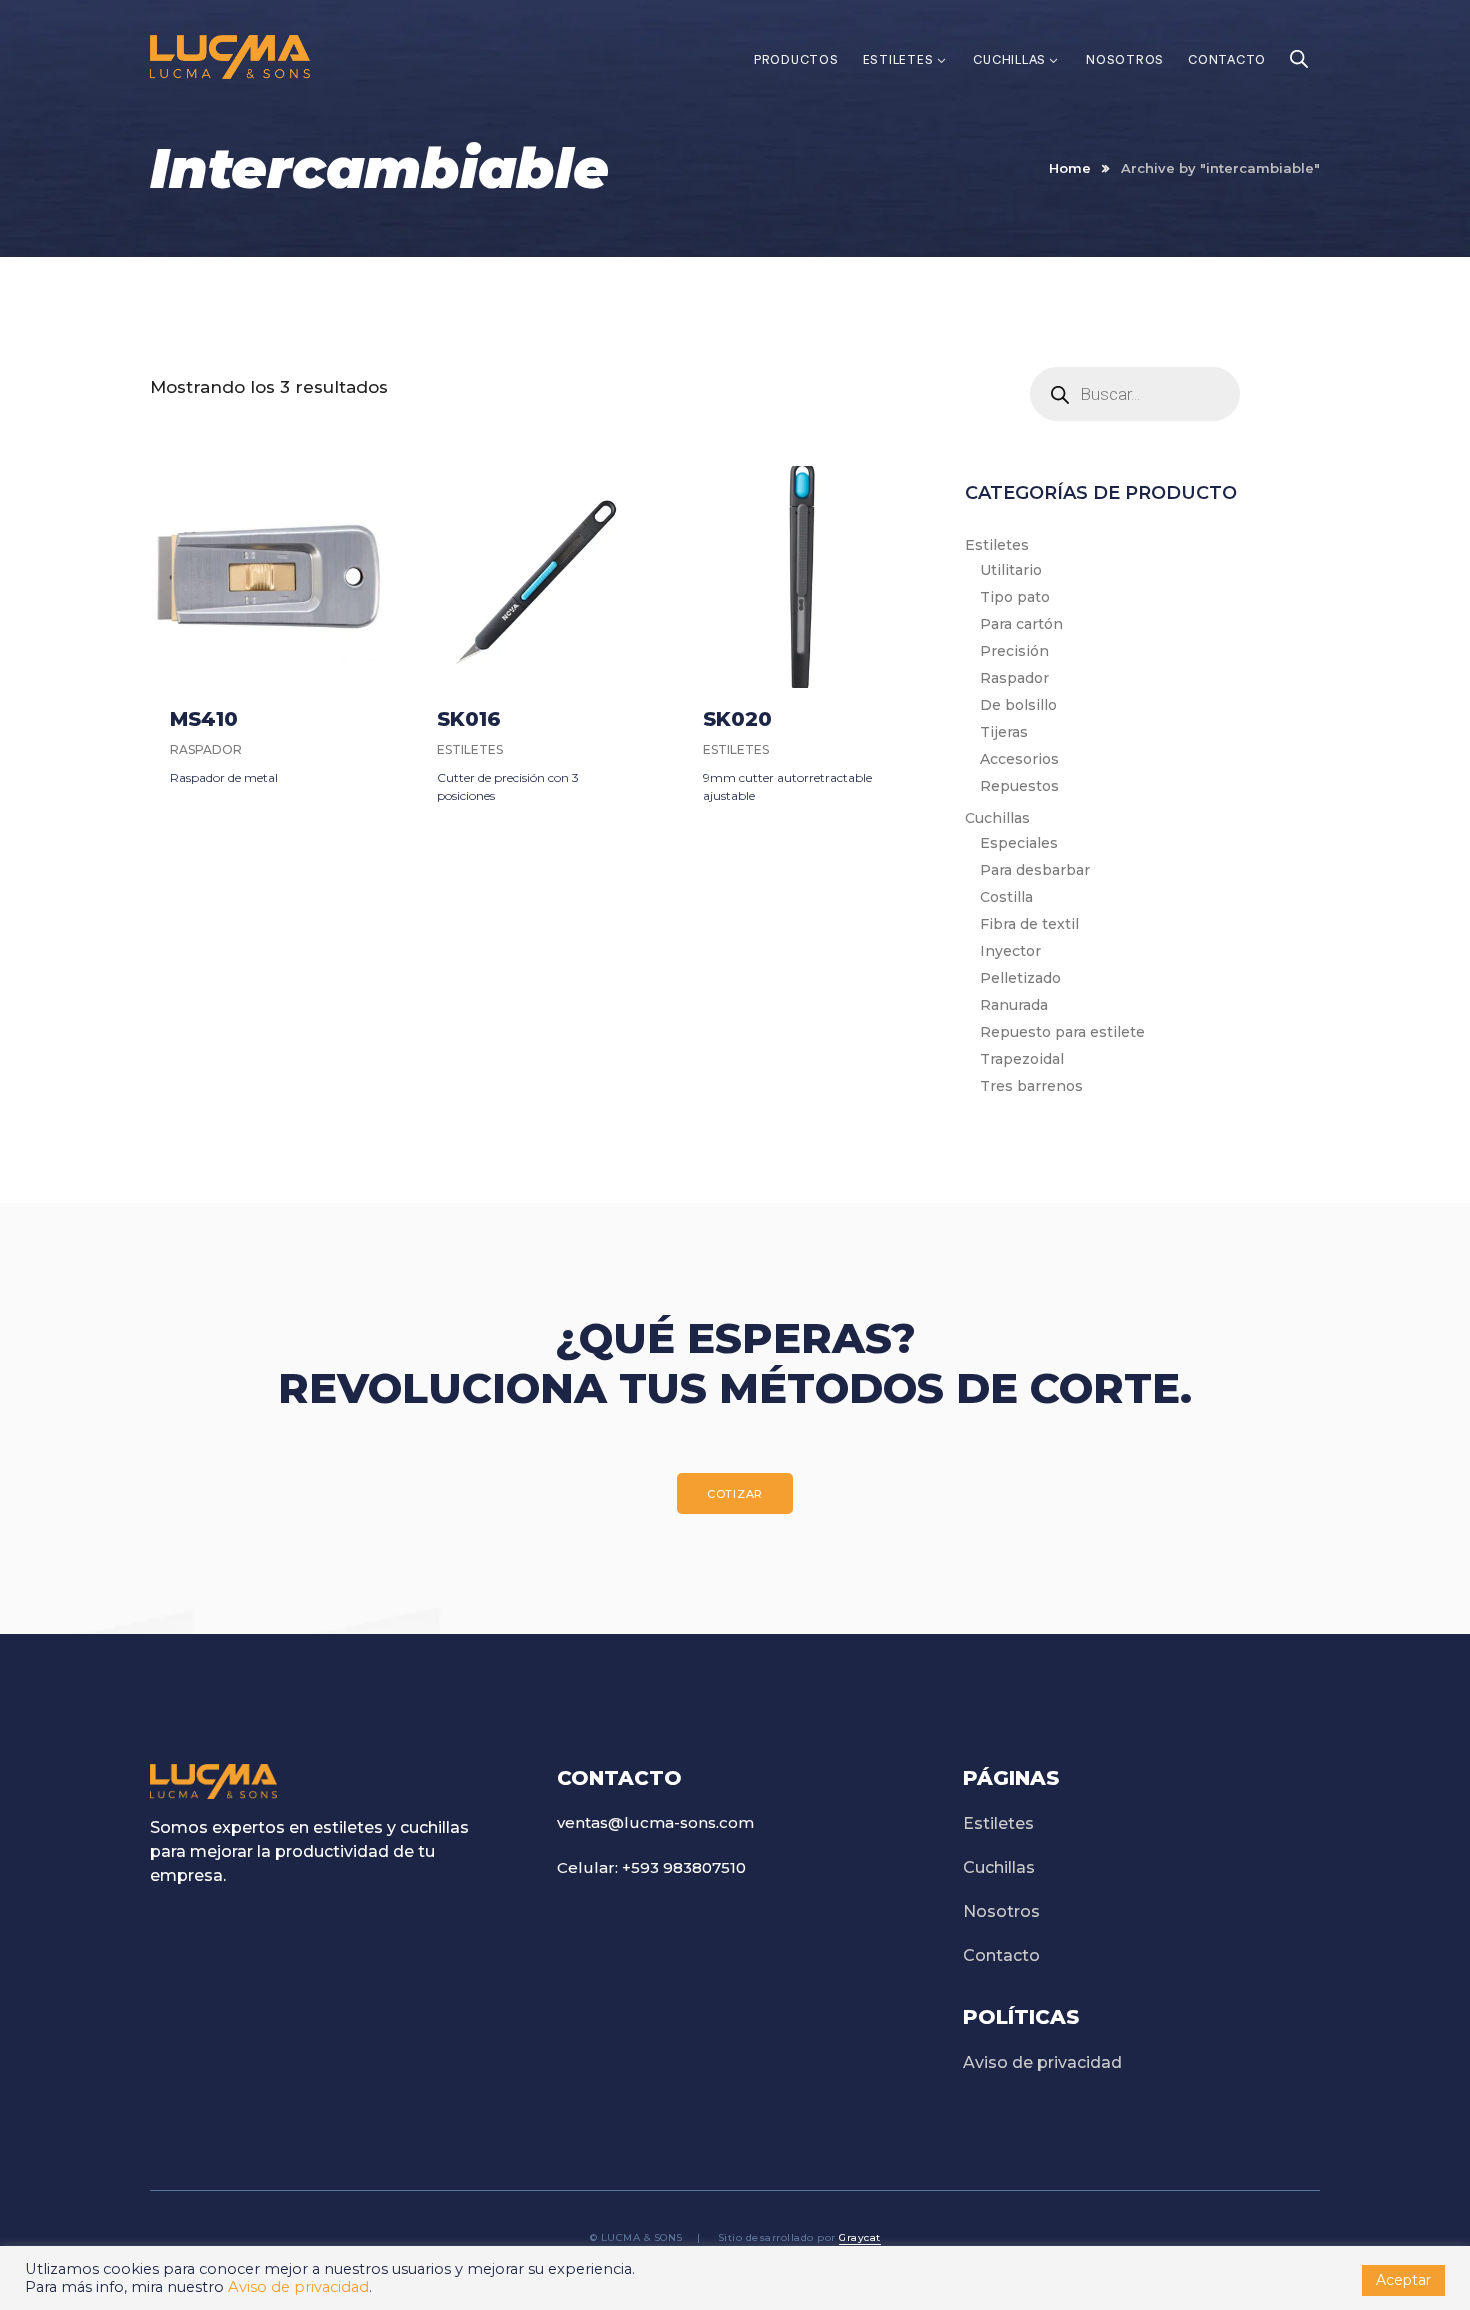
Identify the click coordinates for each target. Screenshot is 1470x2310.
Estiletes (997, 545)
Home (1070, 168)
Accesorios (1019, 759)
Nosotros (1001, 1911)
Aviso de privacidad (1042, 2062)
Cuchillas (997, 818)
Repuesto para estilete (1062, 1032)
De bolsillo (1018, 705)
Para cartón (1021, 624)
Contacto (1001, 1955)
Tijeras (1004, 732)
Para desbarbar (1035, 870)
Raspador (1014, 678)
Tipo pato (1015, 597)
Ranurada (1014, 1005)
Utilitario (1011, 570)
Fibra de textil (1029, 924)
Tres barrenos (1031, 1086)
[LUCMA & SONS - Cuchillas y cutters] (230, 55)
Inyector (1010, 951)
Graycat (860, 2237)
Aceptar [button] (1403, 2280)
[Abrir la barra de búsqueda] (1299, 34)
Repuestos (1019, 786)
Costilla (1006, 897)
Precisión (1014, 651)
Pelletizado (1020, 978)
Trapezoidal (1022, 1059)
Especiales (1019, 843)
